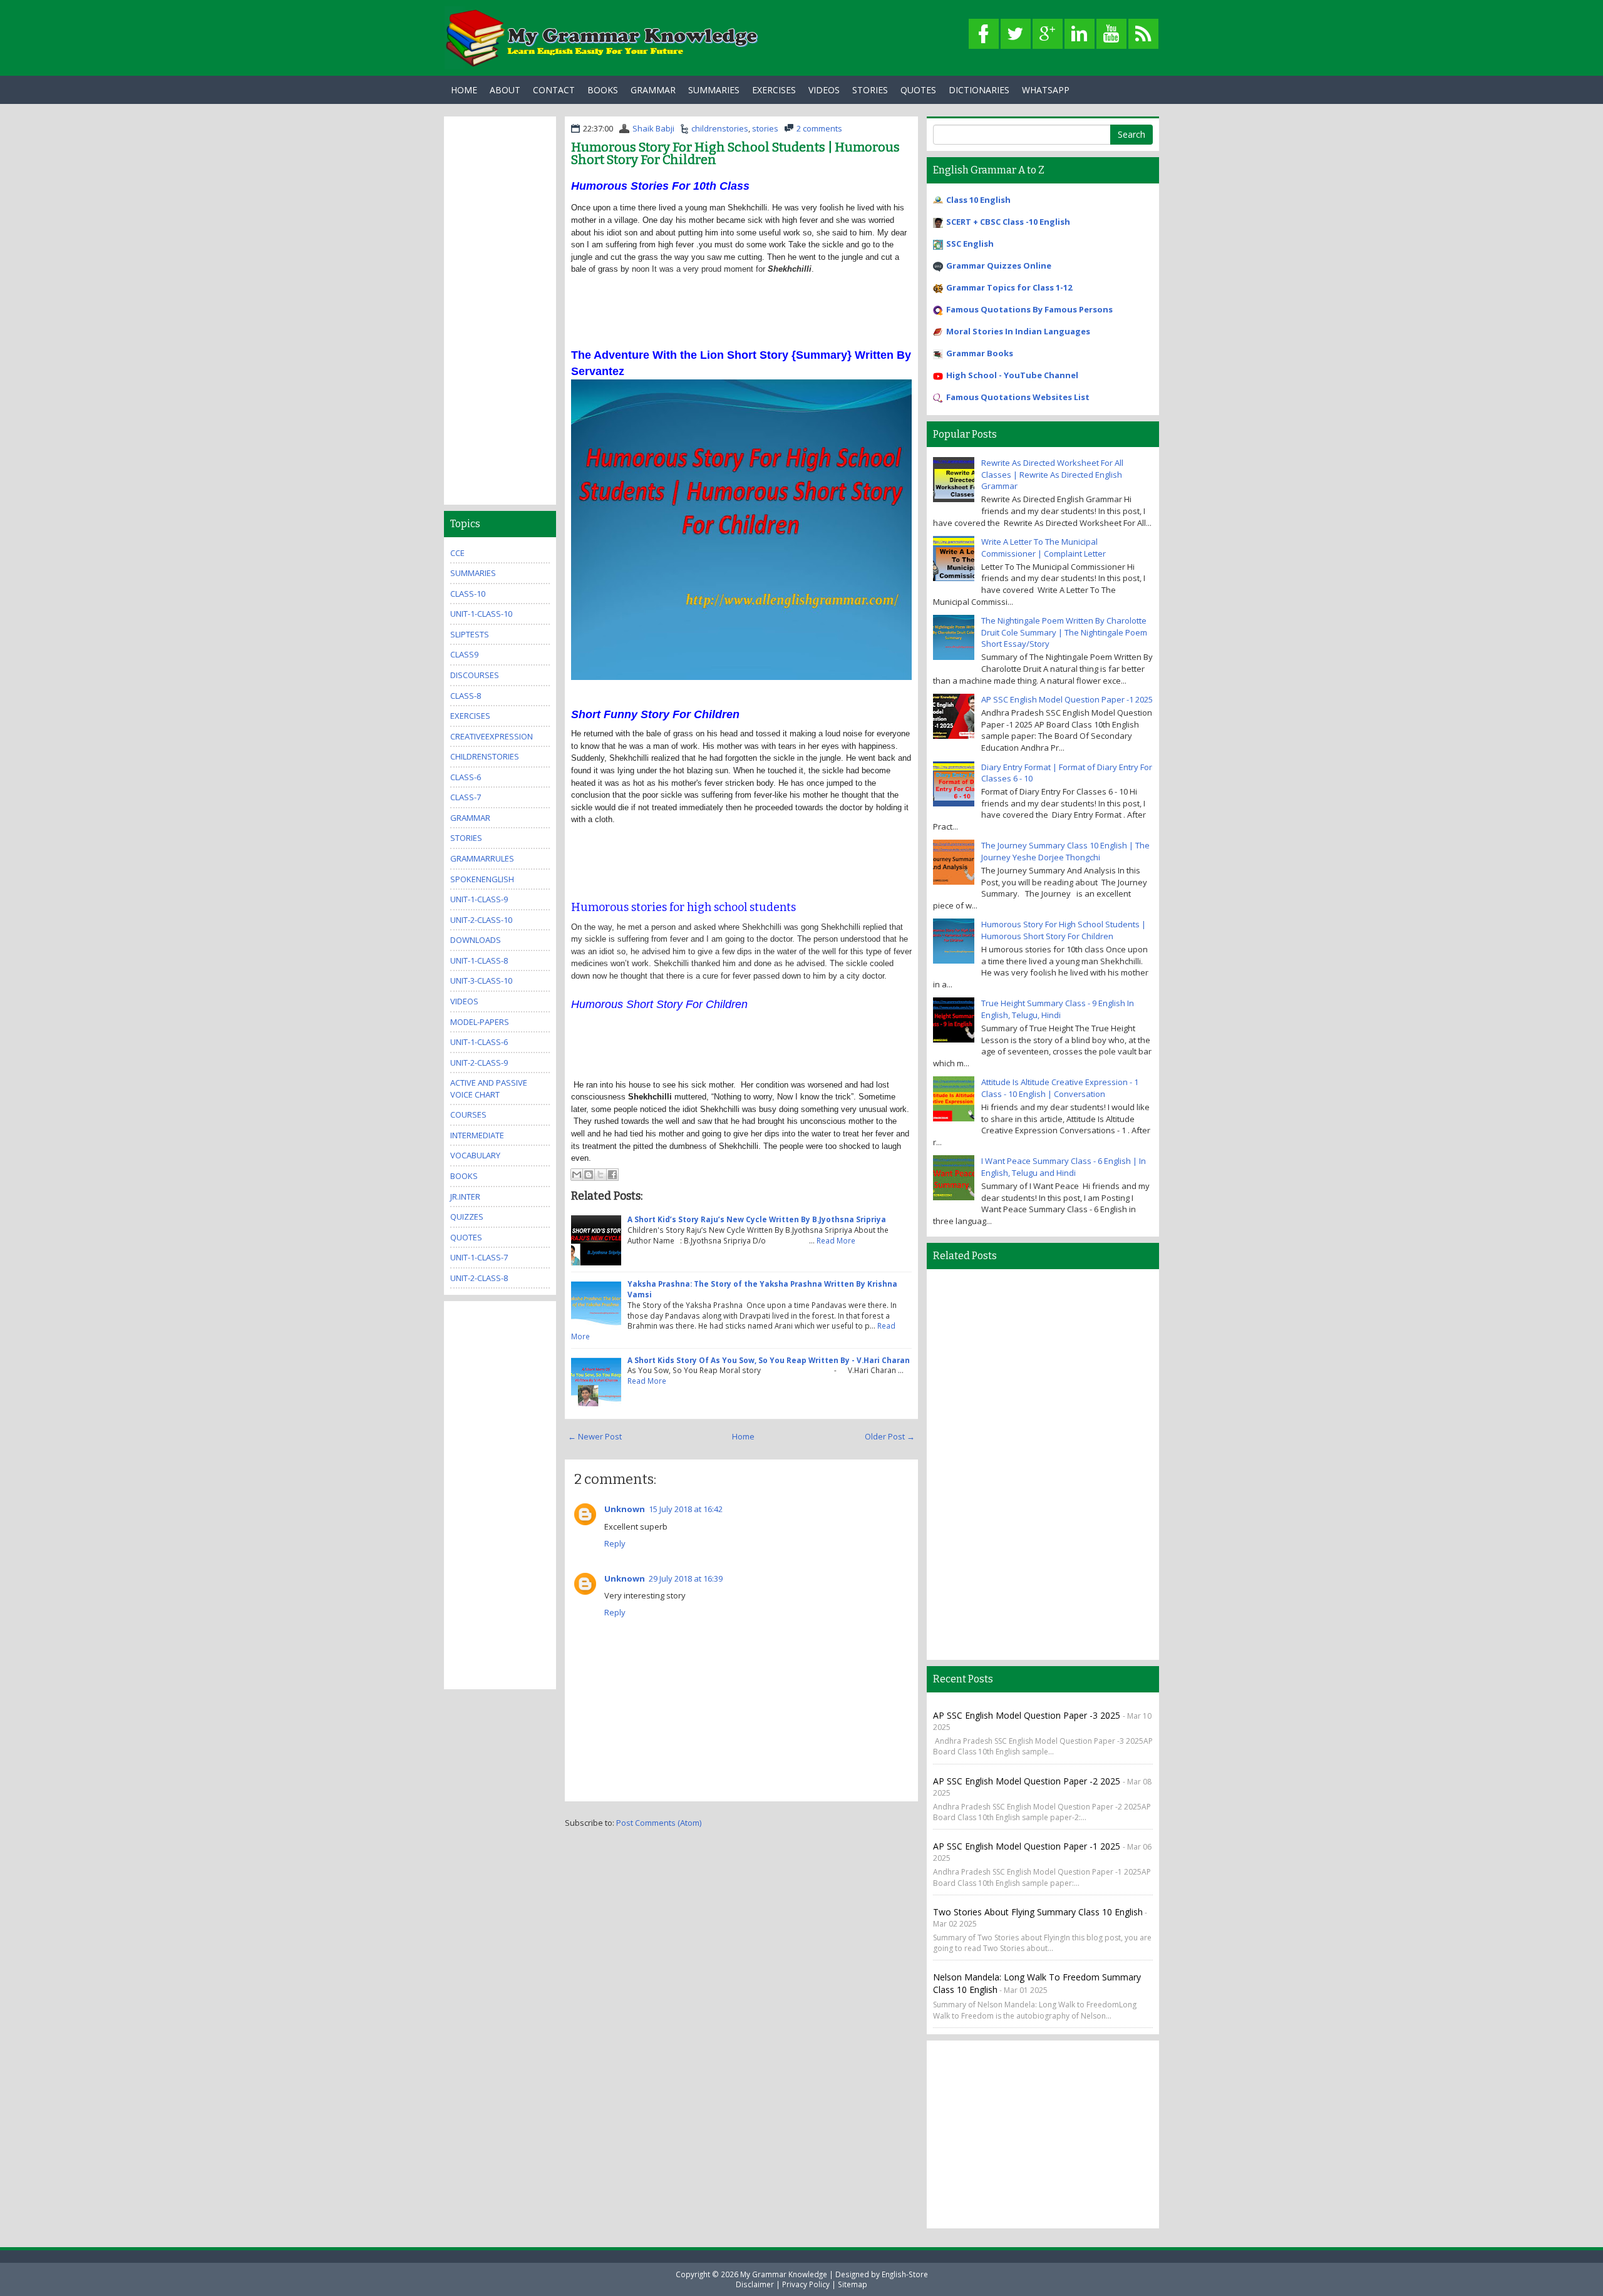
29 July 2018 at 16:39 (686, 1578)
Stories (870, 90)
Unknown (625, 1509)
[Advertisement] (741, 304)
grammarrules (482, 858)
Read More (836, 1240)
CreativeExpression (492, 736)
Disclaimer (755, 2284)
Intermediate (477, 1135)
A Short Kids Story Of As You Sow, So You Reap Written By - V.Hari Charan (769, 1360)
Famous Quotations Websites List (1018, 397)
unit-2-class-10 (481, 920)
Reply (615, 1543)
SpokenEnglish (482, 879)
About (505, 90)
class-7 (466, 797)
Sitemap (853, 2284)
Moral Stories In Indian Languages (1018, 331)
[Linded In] (1080, 34)
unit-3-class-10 (481, 981)
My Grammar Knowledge (784, 2274)
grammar (470, 818)
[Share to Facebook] (612, 1175)
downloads (476, 940)
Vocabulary (475, 1155)
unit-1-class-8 (479, 960)
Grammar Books (980, 353)
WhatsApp (1046, 90)
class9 (464, 654)
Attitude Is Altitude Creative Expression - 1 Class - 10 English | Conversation (1060, 1088)
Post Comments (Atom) (659, 1823)
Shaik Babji (653, 128)
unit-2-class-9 (479, 1063)
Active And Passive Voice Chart (489, 1089)
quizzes (467, 1217)
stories (765, 128)
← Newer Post (595, 1436)
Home (464, 90)
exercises (470, 716)
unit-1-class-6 (479, 1042)
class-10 (468, 594)
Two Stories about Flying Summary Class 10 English (1038, 1912)
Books (603, 90)
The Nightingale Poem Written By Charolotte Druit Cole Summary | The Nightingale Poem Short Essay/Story (1064, 632)
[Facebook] (984, 34)
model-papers (480, 1022)
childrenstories (720, 128)
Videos (824, 90)
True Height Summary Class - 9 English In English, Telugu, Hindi (1058, 1009)
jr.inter (465, 1197)
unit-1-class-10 (481, 614)
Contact (554, 90)
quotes (466, 1237)
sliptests (470, 634)
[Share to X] (600, 1175)
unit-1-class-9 (479, 899)
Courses (468, 1115)
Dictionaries (979, 90)
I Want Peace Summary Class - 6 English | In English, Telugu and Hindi (1064, 1167)
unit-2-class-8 (479, 1278)
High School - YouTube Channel (1012, 375)
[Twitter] (1016, 34)
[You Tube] (1111, 34)
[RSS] (1143, 34)
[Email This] (577, 1175)
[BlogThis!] (589, 1175)
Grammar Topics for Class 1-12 (1009, 287)
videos (464, 1001)
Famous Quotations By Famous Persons (1029, 309)
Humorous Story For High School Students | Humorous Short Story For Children (735, 153)
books (464, 1176)
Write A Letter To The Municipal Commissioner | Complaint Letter (1044, 548)
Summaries (714, 90)
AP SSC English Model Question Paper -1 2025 (1067, 699)
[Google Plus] (1048, 34)
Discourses (475, 675)
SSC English (970, 244)
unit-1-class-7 (479, 1257)
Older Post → (890, 1436)
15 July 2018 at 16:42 (686, 1509)
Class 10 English (978, 200)
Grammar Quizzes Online (999, 265)
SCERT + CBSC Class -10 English (1008, 222)
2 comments (819, 128)
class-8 (466, 696)
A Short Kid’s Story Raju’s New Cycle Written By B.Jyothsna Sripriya (757, 1219)
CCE (457, 553)
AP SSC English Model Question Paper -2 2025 (1028, 1781)
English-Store (905, 2274)
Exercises (774, 90)
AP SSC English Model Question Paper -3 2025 (1028, 1715)
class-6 (466, 777)
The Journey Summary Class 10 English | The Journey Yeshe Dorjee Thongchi (1065, 851)
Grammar (653, 90)
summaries (473, 573)
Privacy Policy (806, 2284)
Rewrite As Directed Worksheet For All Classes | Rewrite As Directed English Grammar (1052, 474)
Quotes (918, 90)
